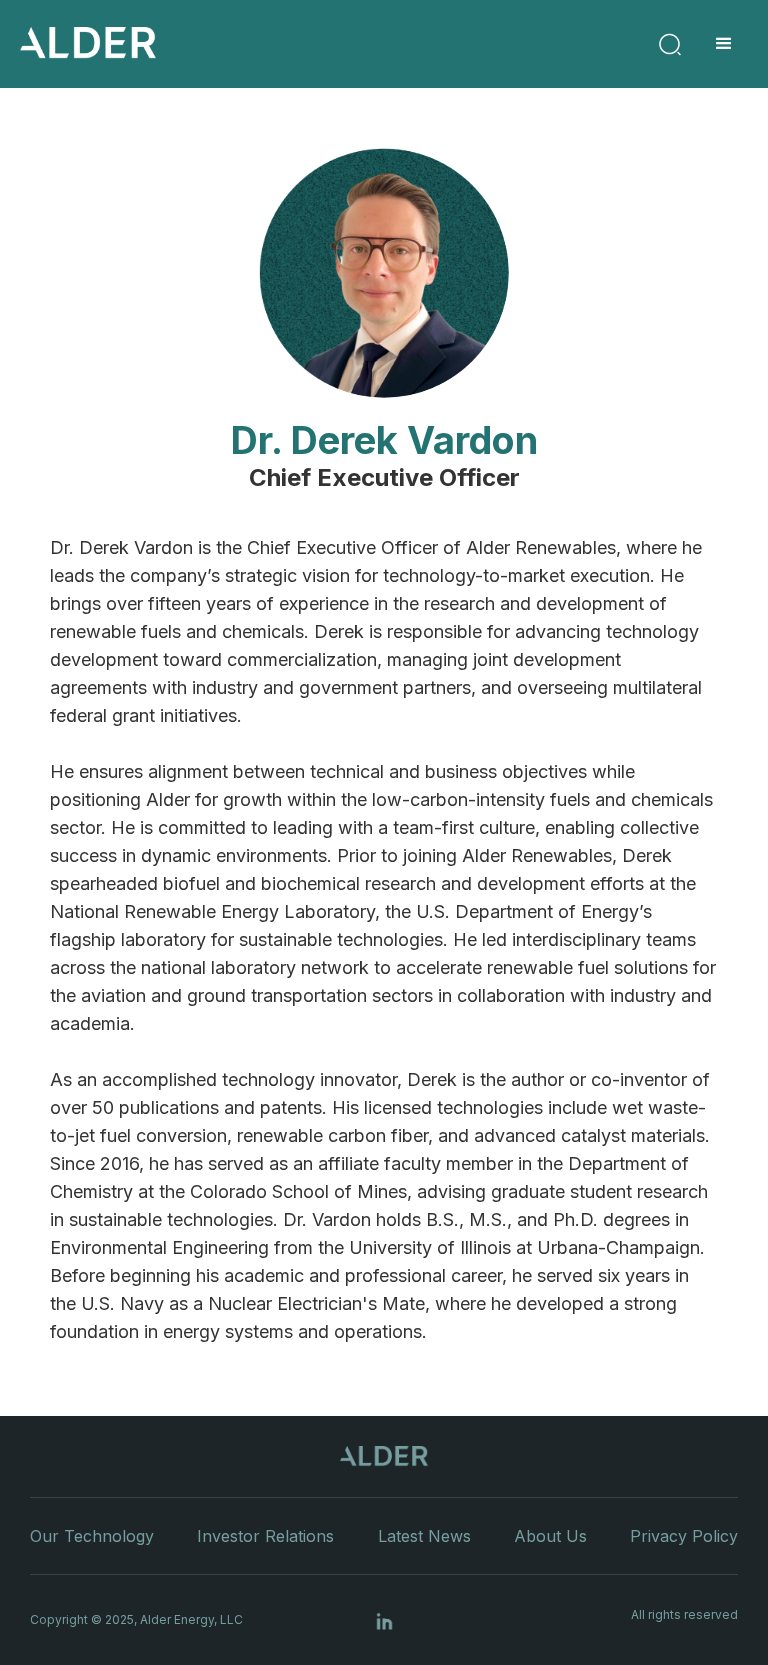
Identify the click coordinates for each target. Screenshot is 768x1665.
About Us (550, 1536)
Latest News (424, 1536)
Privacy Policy (684, 1536)
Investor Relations (265, 1536)
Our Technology (92, 1536)
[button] (724, 44)
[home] (88, 44)
